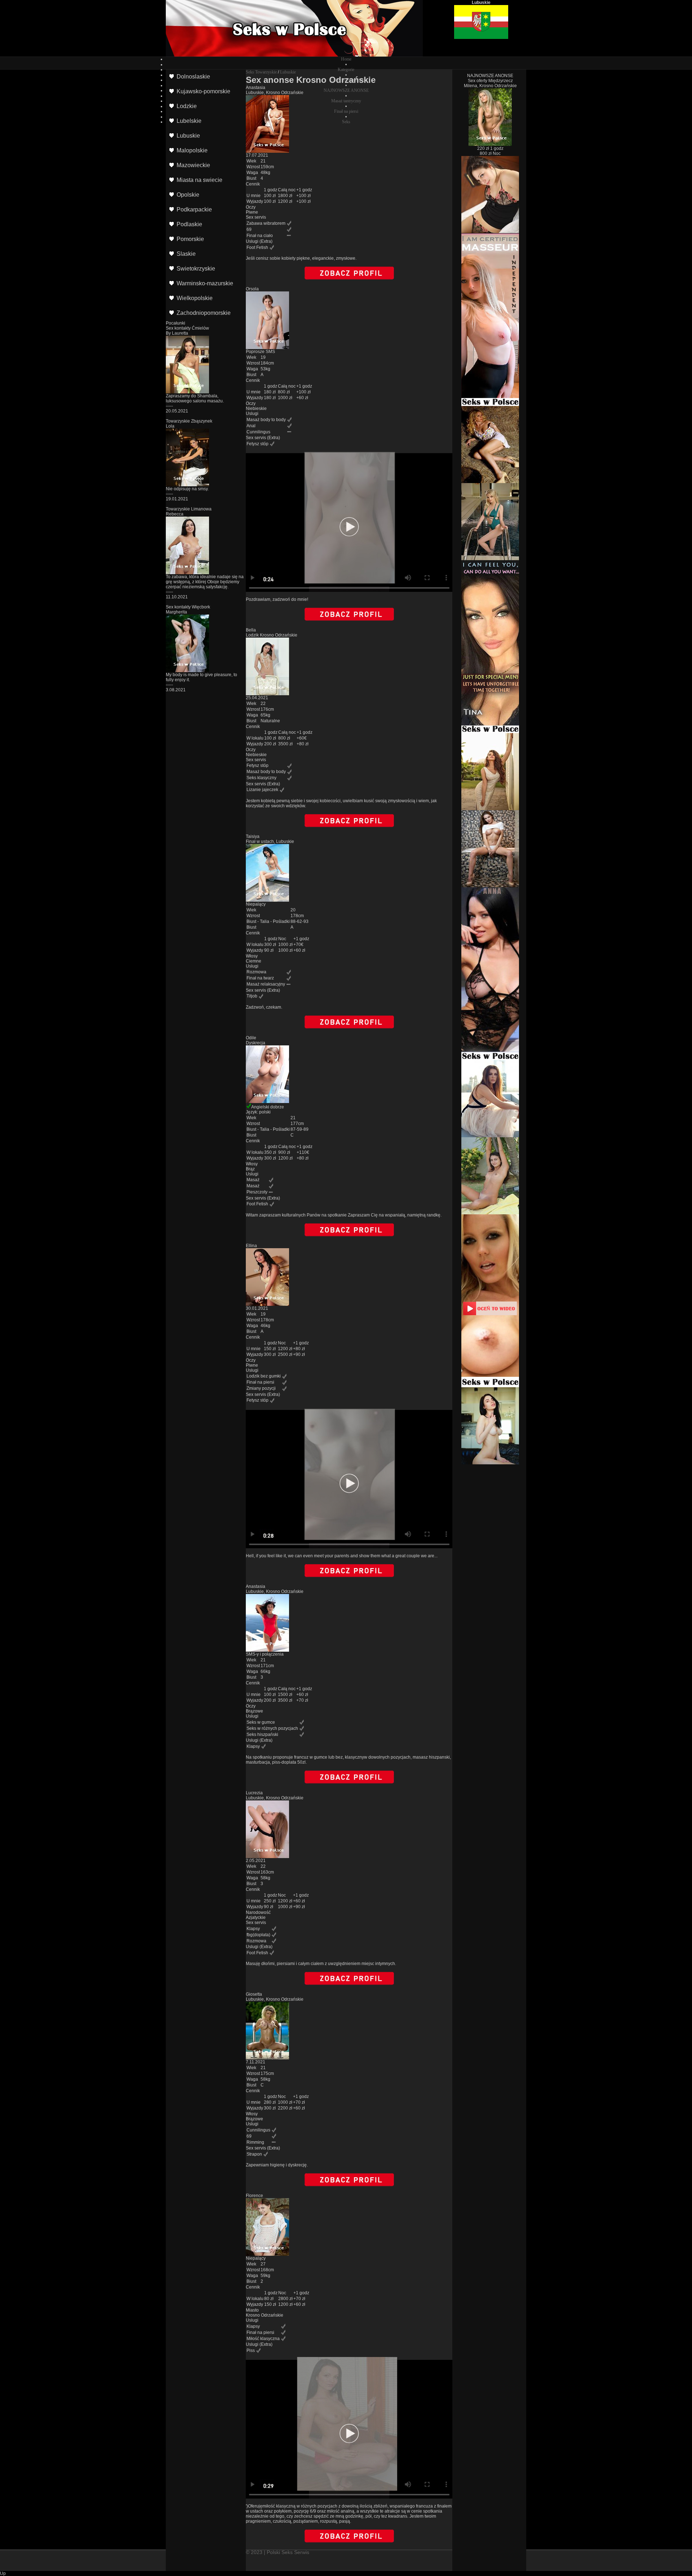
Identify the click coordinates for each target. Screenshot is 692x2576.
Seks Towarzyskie (261, 72)
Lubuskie (288, 72)
